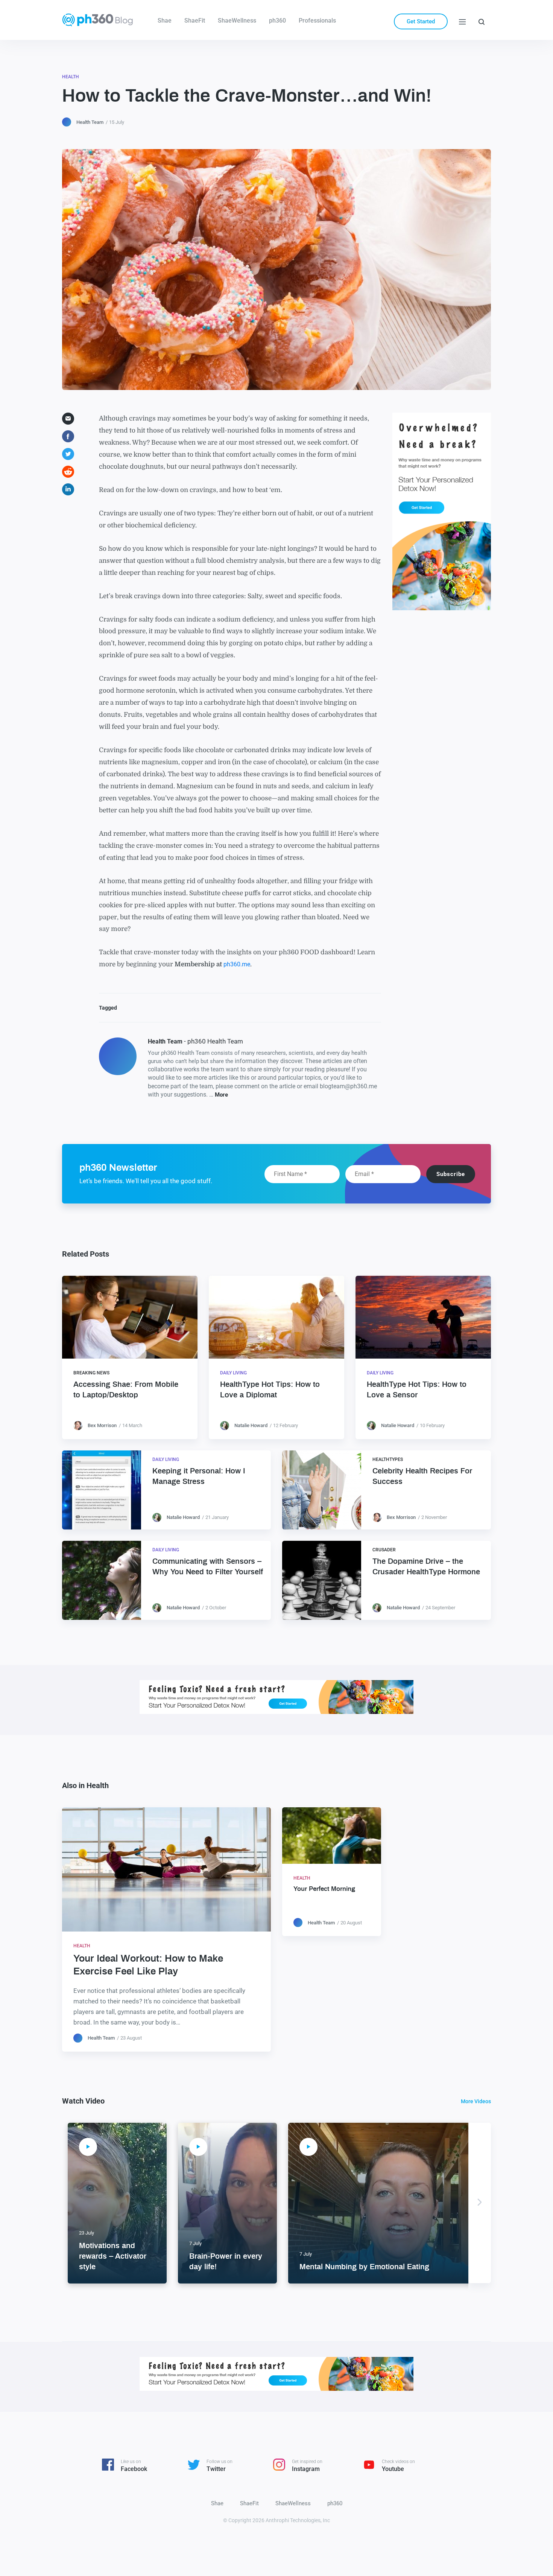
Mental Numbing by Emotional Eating (364, 2267)
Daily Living (233, 1373)
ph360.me (237, 964)
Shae (165, 21)
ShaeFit (195, 21)
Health (71, 77)
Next (480, 2203)
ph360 (277, 21)
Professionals (317, 21)
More (221, 1095)
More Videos (476, 2101)
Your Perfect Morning (324, 1889)
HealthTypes (388, 1459)
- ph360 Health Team (195, 1041)
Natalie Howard (251, 1425)
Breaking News (91, 1373)
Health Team (90, 122)
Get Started (421, 21)
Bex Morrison (102, 1425)
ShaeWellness (237, 21)
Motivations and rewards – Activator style (113, 2256)
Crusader (384, 1550)
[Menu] (462, 21)
